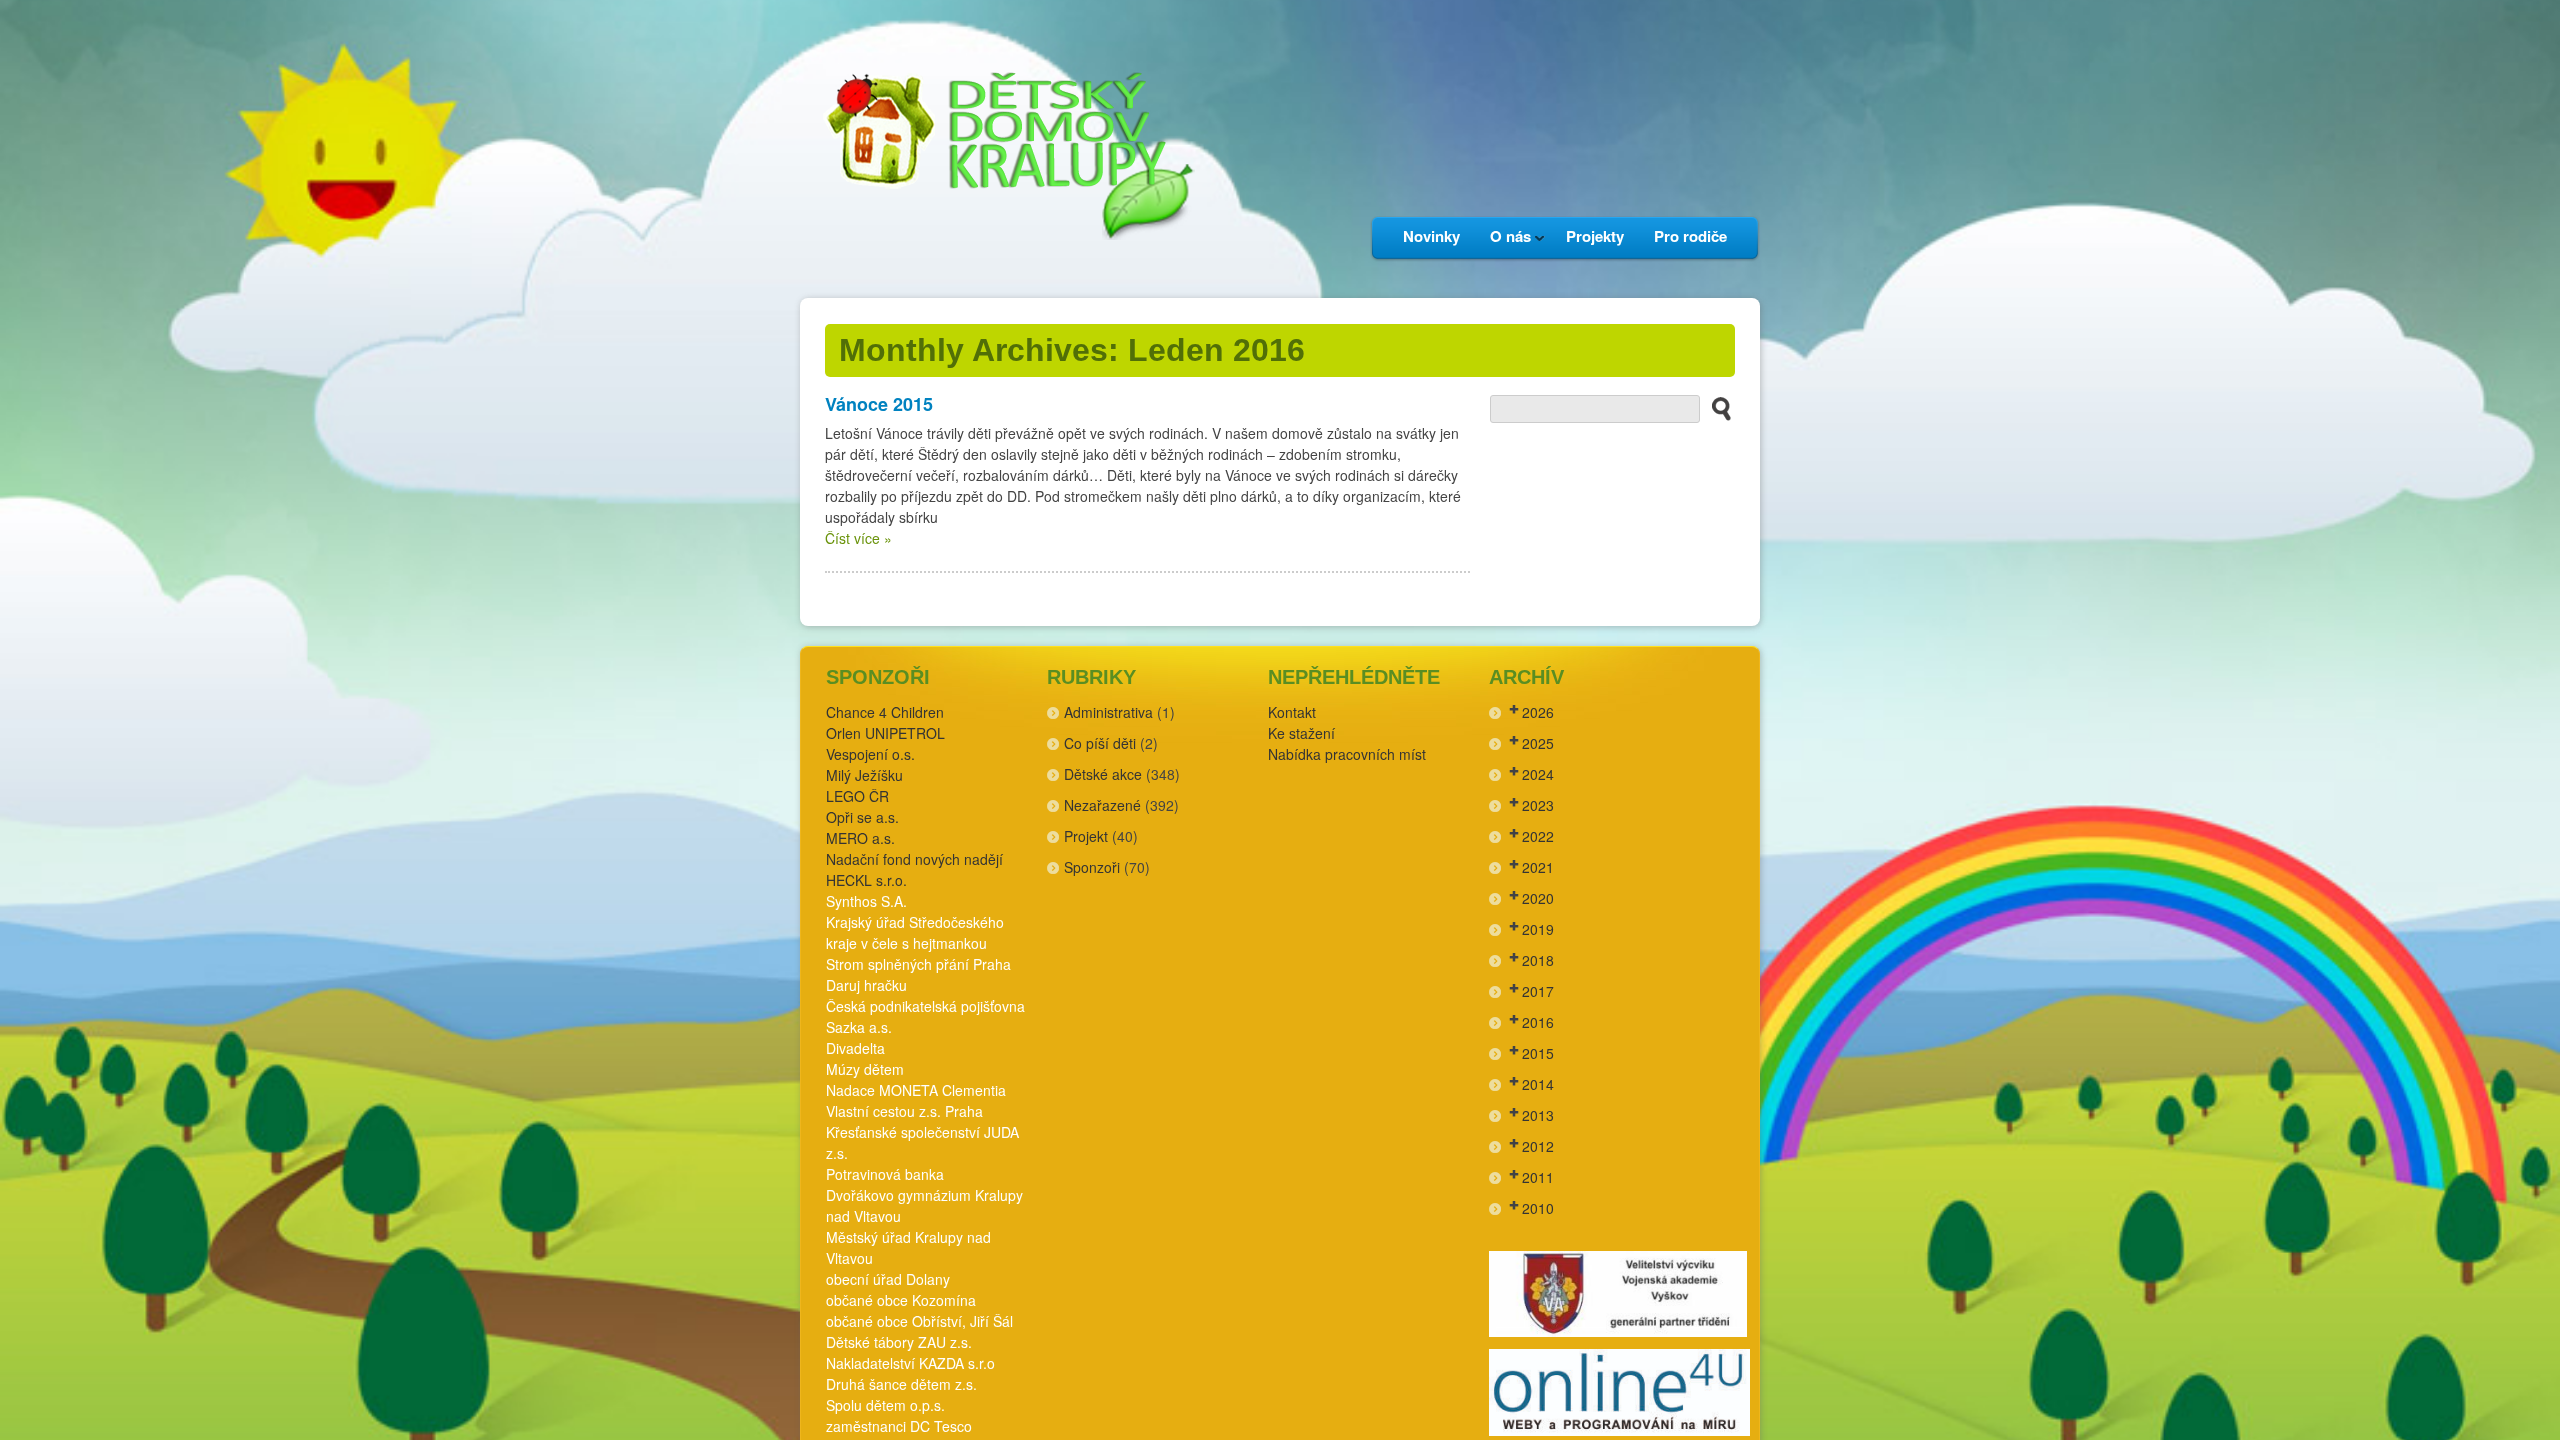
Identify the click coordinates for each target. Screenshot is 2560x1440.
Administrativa (1108, 712)
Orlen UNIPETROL (885, 733)
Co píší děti (1100, 743)
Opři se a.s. (862, 817)
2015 (1538, 1053)
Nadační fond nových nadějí (914, 859)
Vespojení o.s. (870, 754)
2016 (1538, 1022)
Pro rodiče (1690, 236)
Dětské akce (1103, 774)
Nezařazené (1102, 805)
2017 (1538, 991)
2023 (1538, 805)
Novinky (1431, 236)
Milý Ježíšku (864, 775)
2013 (1538, 1115)
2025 (1538, 743)
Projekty (1595, 236)
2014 (1538, 1084)
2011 (1538, 1177)
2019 (1538, 929)
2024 (1538, 774)
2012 (1538, 1146)
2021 (1538, 867)
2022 (1538, 836)
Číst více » (858, 538)
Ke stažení (1301, 733)
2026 (1538, 712)
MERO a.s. (860, 838)
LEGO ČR (857, 796)
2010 (1538, 1208)
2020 (1538, 898)
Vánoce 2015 (879, 404)
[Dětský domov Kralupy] (1005, 269)
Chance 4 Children (885, 712)
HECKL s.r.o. (866, 880)
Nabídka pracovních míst (1347, 754)
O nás (1503, 241)
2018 (1538, 960)
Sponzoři (1092, 867)
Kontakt (1292, 712)
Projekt (1086, 836)
